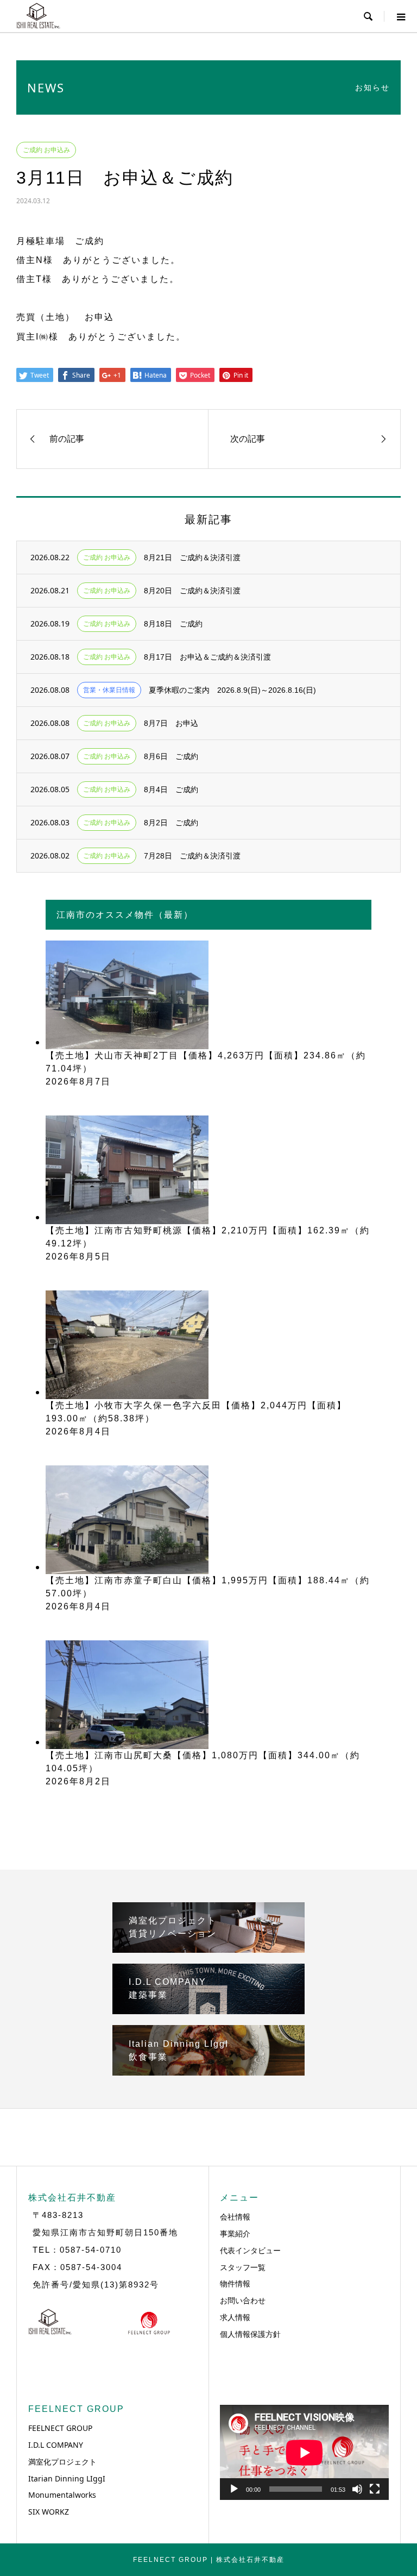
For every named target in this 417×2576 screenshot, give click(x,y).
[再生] (234, 2489)
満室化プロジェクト (62, 2462)
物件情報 (235, 2283)
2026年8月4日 (78, 1431)
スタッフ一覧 (243, 2267)
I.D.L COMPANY (56, 2445)
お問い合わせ (243, 2300)
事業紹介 (235, 2233)
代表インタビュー (250, 2250)
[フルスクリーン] (375, 2489)
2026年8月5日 (78, 1256)
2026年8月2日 (78, 1781)
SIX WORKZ (49, 2512)
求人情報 (235, 2317)
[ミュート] (357, 2489)
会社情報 (235, 2217)
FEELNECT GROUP (60, 2428)
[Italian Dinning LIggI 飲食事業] (208, 2071)
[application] (304, 2452)
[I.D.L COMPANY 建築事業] (208, 2010)
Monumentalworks (62, 2495)
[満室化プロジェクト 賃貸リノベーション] (208, 1948)
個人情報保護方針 (250, 2334)
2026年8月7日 (78, 1082)
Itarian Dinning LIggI (67, 2478)
